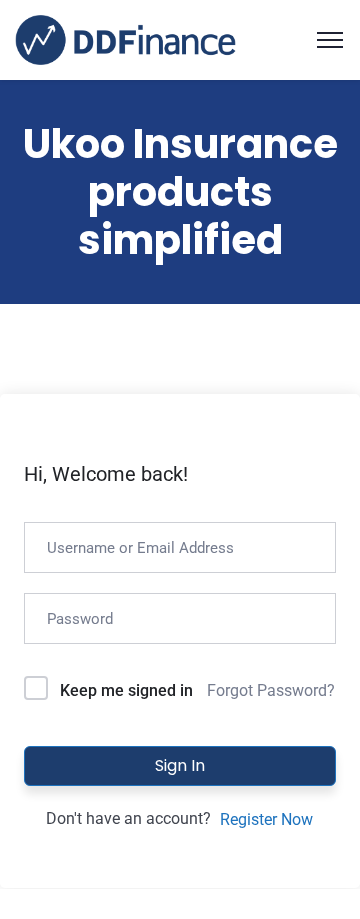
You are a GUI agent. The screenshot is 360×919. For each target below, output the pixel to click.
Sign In (180, 765)
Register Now (266, 819)
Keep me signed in (126, 690)
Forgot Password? (271, 690)
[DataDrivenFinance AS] (125, 38)
